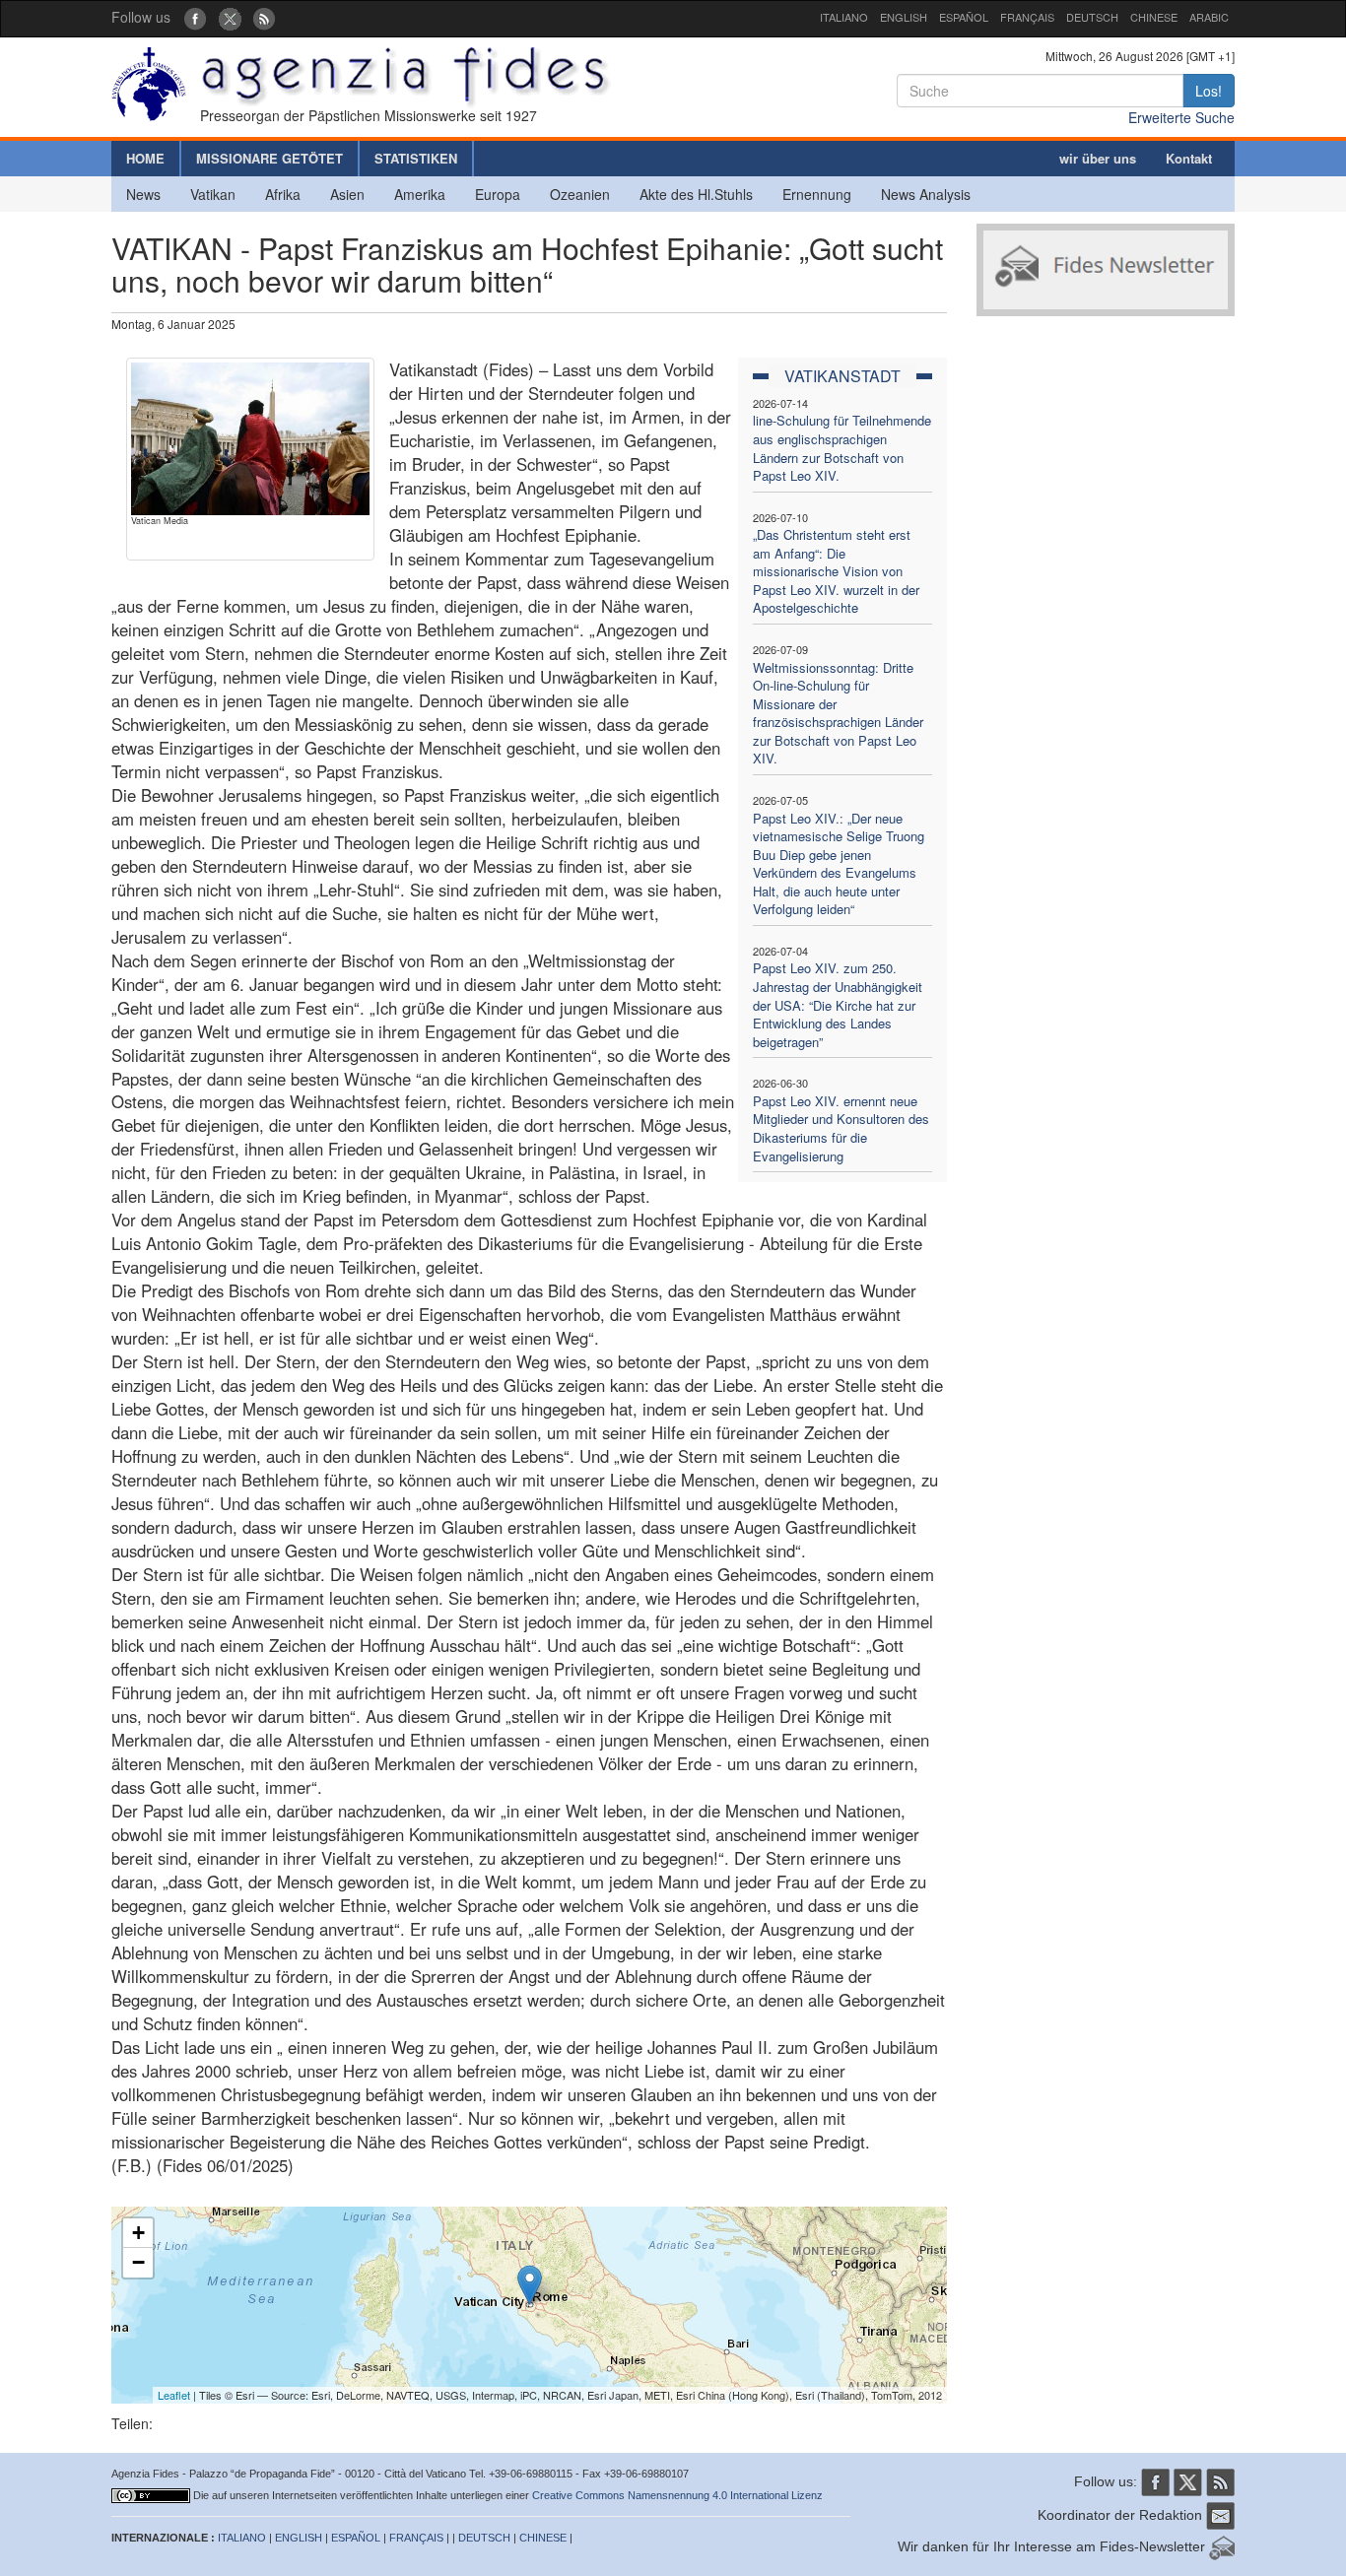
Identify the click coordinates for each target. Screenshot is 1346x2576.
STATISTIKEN (416, 158)
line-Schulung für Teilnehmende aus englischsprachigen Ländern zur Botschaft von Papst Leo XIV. (842, 448)
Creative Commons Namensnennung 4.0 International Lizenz (677, 2495)
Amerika (420, 194)
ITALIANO (844, 17)
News (143, 194)
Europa (498, 194)
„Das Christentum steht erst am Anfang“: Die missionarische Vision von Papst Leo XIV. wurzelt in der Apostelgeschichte (836, 571)
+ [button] (138, 2233)
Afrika (283, 194)
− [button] (138, 2262)
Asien (347, 194)
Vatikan (213, 194)
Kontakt (1189, 158)
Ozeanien (580, 194)
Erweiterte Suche (1181, 117)
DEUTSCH (1092, 17)
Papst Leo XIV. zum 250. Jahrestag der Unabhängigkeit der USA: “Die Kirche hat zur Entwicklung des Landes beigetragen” (838, 1004)
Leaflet (174, 2395)
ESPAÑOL (964, 17)
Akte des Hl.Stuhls (696, 194)
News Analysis (926, 194)
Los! (1209, 91)
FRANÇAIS (1027, 17)
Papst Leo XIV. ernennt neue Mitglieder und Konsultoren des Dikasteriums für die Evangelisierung (841, 1128)
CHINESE (1154, 17)
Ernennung (817, 194)
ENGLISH (904, 17)
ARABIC (1209, 17)
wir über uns (1098, 158)
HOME (145, 158)
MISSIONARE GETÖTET (269, 158)
